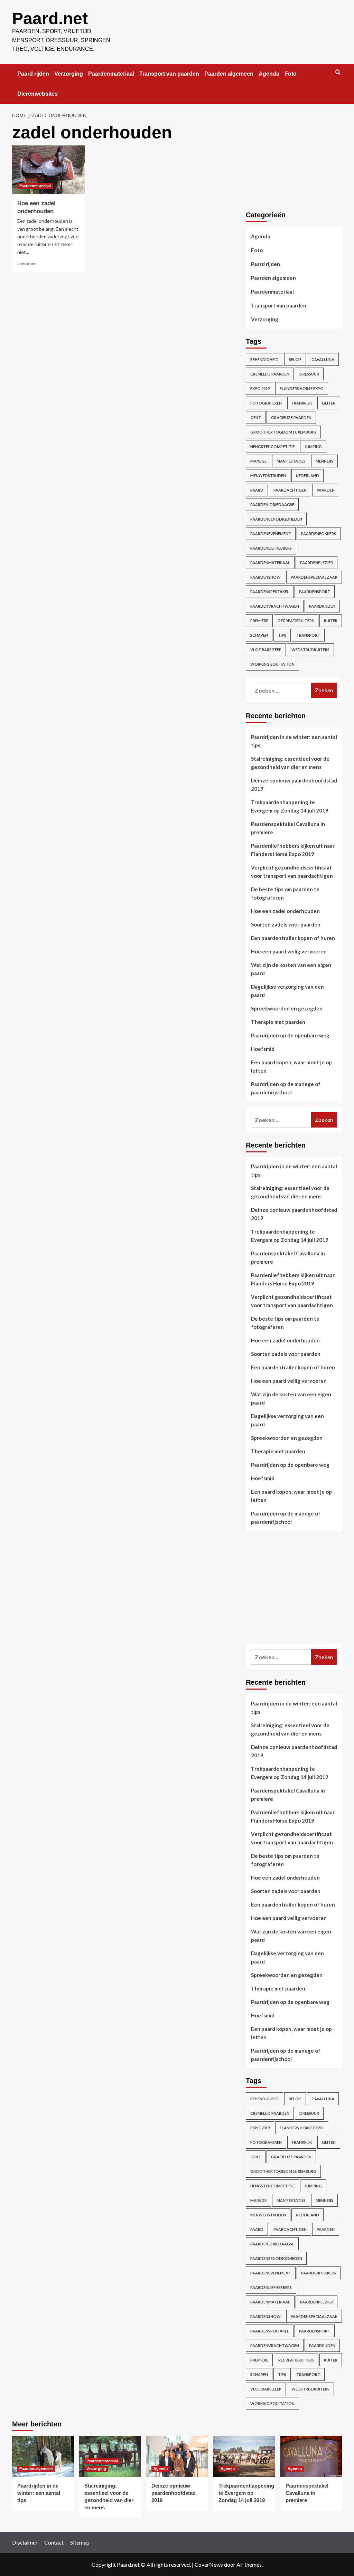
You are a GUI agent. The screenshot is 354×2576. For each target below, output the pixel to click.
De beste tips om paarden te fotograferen (285, 893)
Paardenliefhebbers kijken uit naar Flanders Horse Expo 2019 (293, 850)
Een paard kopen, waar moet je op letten (291, 1066)
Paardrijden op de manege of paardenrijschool (286, 1088)
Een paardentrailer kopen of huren (293, 938)
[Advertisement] (298, 1594)
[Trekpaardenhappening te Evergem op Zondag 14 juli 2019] (244, 2456)
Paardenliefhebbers (271, 548)
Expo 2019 (260, 388)
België (295, 359)
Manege (258, 461)
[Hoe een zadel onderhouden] (48, 170)
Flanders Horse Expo (302, 388)
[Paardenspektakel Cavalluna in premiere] (311, 2456)
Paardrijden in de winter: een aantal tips (294, 741)
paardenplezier (316, 563)
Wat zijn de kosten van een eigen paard (291, 969)
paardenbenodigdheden (276, 519)
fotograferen (266, 403)
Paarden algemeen (229, 74)
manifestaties (291, 461)
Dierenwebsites (38, 94)
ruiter (331, 621)
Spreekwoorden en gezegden (287, 1008)
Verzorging (69, 74)
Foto (291, 74)
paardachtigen (290, 490)
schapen (259, 635)
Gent (256, 417)
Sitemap (80, 2542)
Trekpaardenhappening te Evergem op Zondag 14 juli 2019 (290, 806)
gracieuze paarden (291, 417)
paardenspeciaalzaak (314, 577)
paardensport (315, 592)
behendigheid (264, 359)
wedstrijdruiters (310, 650)
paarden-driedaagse (272, 505)
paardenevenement (271, 534)
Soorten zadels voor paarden (286, 924)
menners (324, 461)
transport (308, 635)
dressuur (309, 374)
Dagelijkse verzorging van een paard (287, 991)
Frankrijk (302, 403)
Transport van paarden (169, 74)
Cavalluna (323, 359)
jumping (313, 446)
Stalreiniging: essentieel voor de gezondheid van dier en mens (290, 763)
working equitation (272, 664)
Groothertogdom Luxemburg (283, 432)
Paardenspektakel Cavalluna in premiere (288, 828)
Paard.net (50, 18)
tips (282, 635)
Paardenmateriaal (111, 74)
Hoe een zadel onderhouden (285, 911)
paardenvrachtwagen (275, 606)
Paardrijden (322, 606)
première (259, 621)
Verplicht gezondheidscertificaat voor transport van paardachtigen (292, 872)
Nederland (308, 476)
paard (257, 490)
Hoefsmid (263, 1049)
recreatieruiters (296, 621)
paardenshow (265, 577)
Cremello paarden (270, 374)
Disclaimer (25, 2542)
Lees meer (27, 263)
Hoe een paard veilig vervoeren (289, 951)
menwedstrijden (268, 476)
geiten (329, 403)
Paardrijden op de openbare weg (290, 1035)
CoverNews (209, 2564)
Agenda (269, 74)
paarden (326, 490)
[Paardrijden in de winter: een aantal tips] (43, 2456)
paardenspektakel (270, 592)
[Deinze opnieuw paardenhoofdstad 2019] (177, 2456)
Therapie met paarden (278, 1022)
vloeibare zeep (266, 650)
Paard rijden (33, 74)
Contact (54, 2542)
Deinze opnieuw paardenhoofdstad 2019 (294, 785)
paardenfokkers (319, 534)
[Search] (338, 72)
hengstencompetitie (272, 446)
